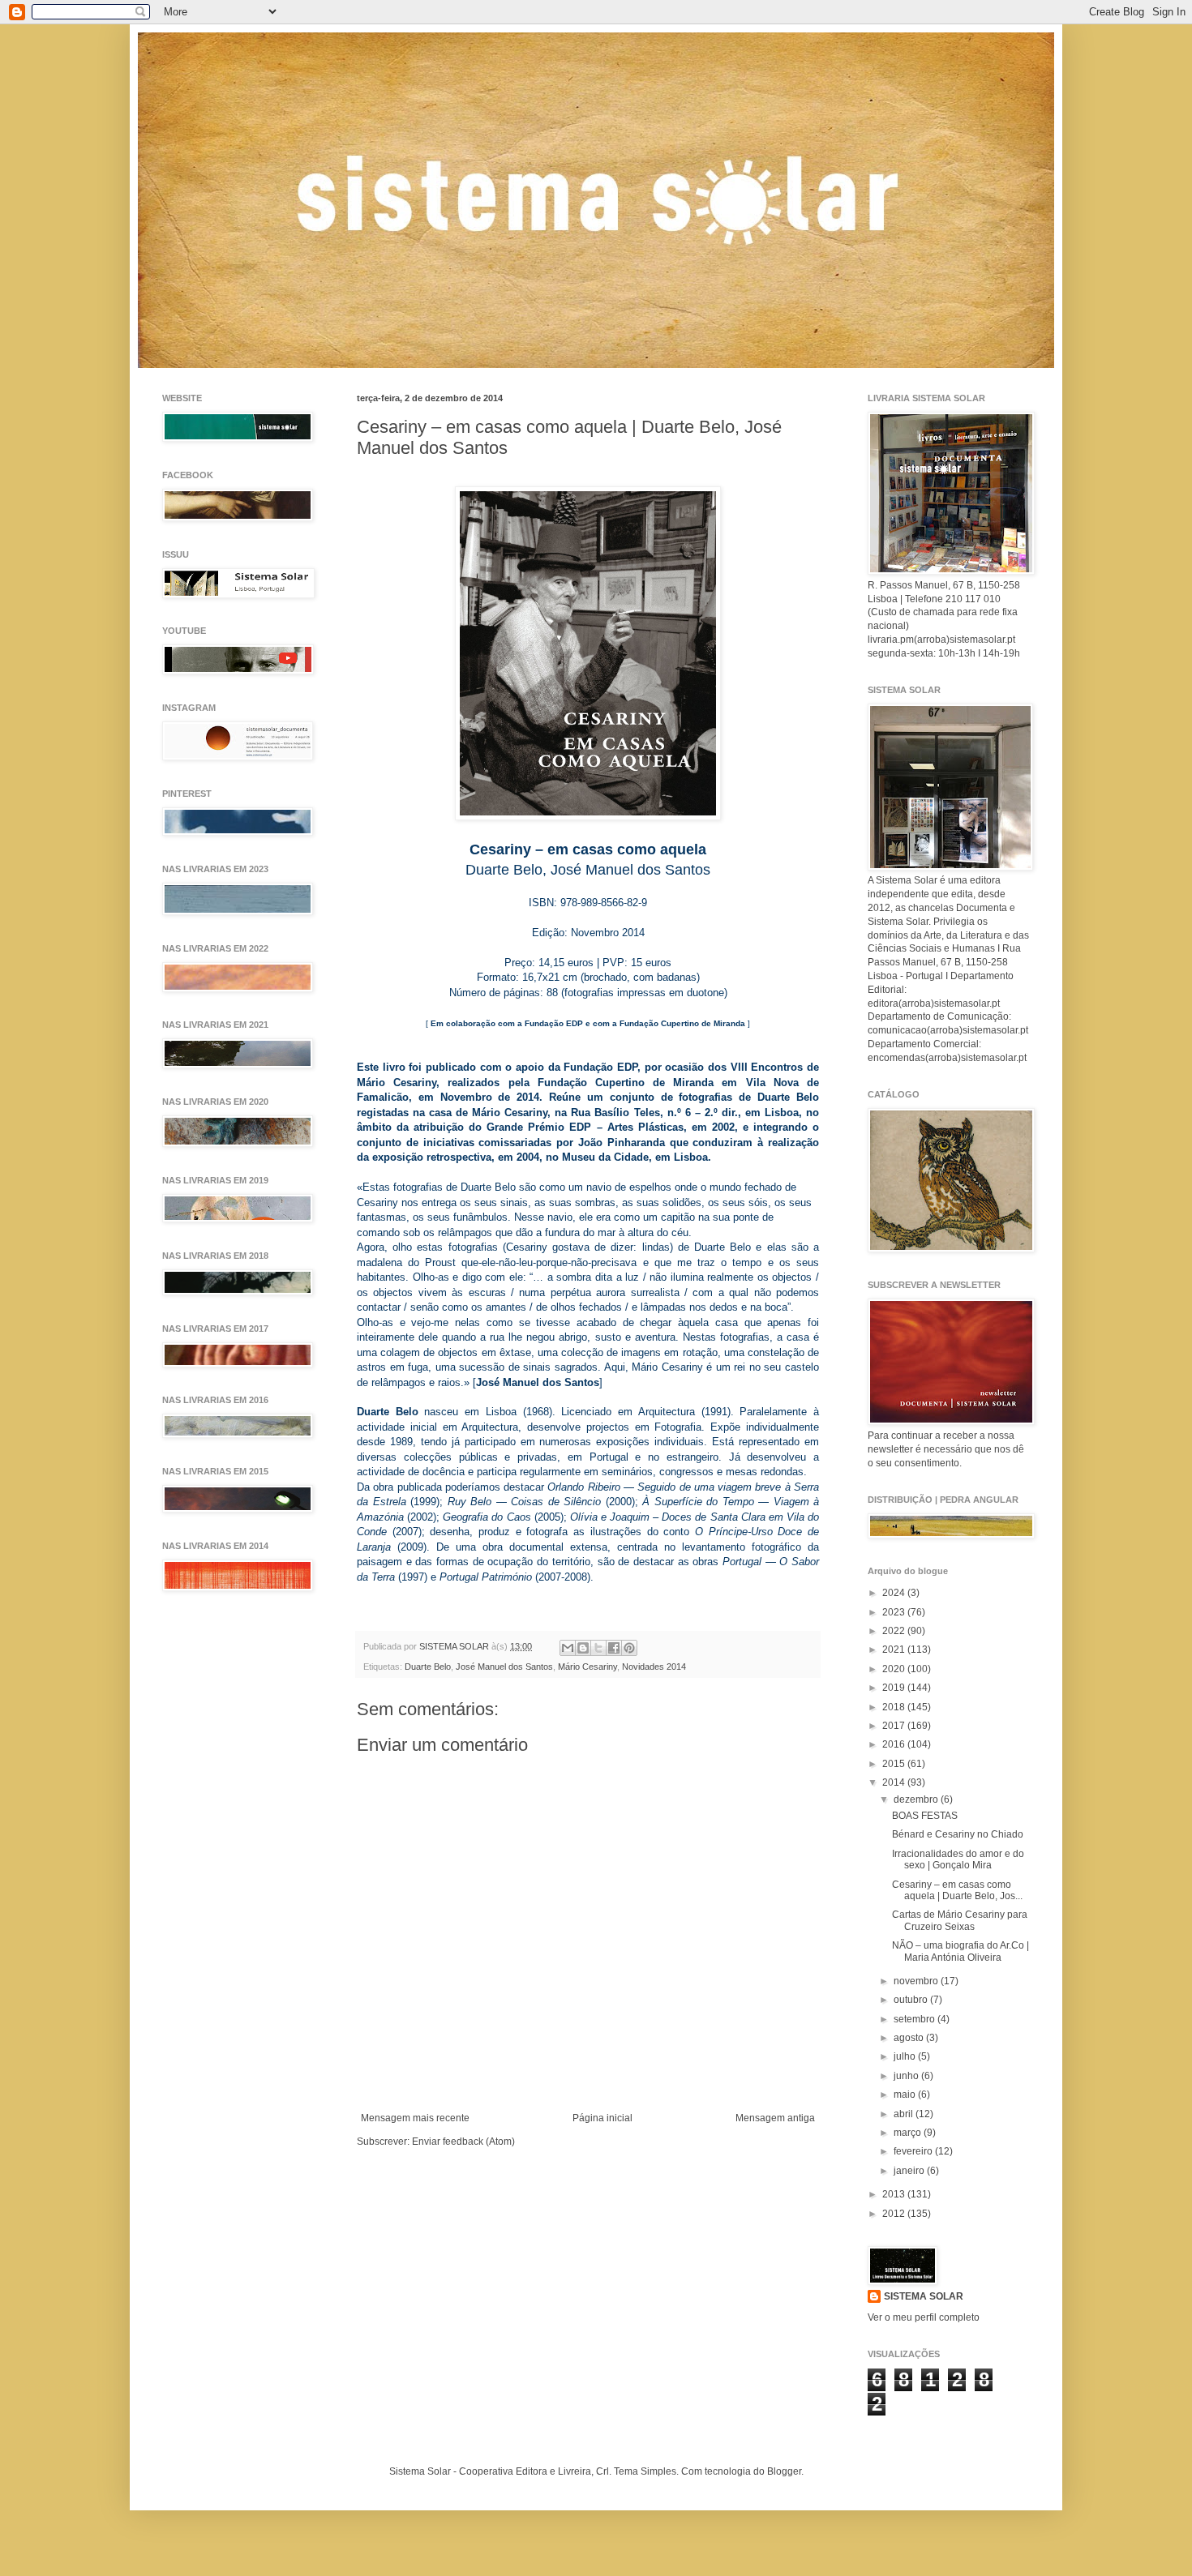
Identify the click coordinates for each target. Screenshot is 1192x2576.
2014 (895, 1782)
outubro (912, 2000)
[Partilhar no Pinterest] (629, 1648)
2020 (895, 1669)
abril (905, 2114)
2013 (895, 2194)
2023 (895, 1612)
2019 (895, 1688)
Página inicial (602, 2118)
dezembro (917, 1799)
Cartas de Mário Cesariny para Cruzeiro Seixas (960, 1920)
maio (906, 2095)
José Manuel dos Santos (504, 1667)
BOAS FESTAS (925, 1816)
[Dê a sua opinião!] (583, 1648)
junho (907, 2076)
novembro (917, 1981)
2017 (895, 1726)
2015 (895, 1764)
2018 (895, 1707)
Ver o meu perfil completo (924, 2317)
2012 (895, 2214)
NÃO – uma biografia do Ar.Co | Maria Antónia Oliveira (960, 1951)
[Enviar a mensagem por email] (568, 1648)
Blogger (784, 2471)
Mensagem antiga (775, 2118)
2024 (895, 1593)
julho (906, 2056)
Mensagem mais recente (415, 2118)
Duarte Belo (428, 1667)
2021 (895, 1650)
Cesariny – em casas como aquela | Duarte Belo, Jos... (957, 1890)
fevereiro (914, 2151)
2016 (895, 1744)
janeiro (910, 2171)
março (909, 2133)
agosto (910, 2038)
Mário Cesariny (587, 1667)
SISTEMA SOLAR (924, 2296)
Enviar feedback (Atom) (463, 2142)
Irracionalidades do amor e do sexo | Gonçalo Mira (958, 1859)
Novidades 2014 (654, 1667)
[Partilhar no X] (598, 1648)
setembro (915, 2019)
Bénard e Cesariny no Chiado (958, 1834)
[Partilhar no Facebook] (614, 1648)
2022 (895, 1631)
